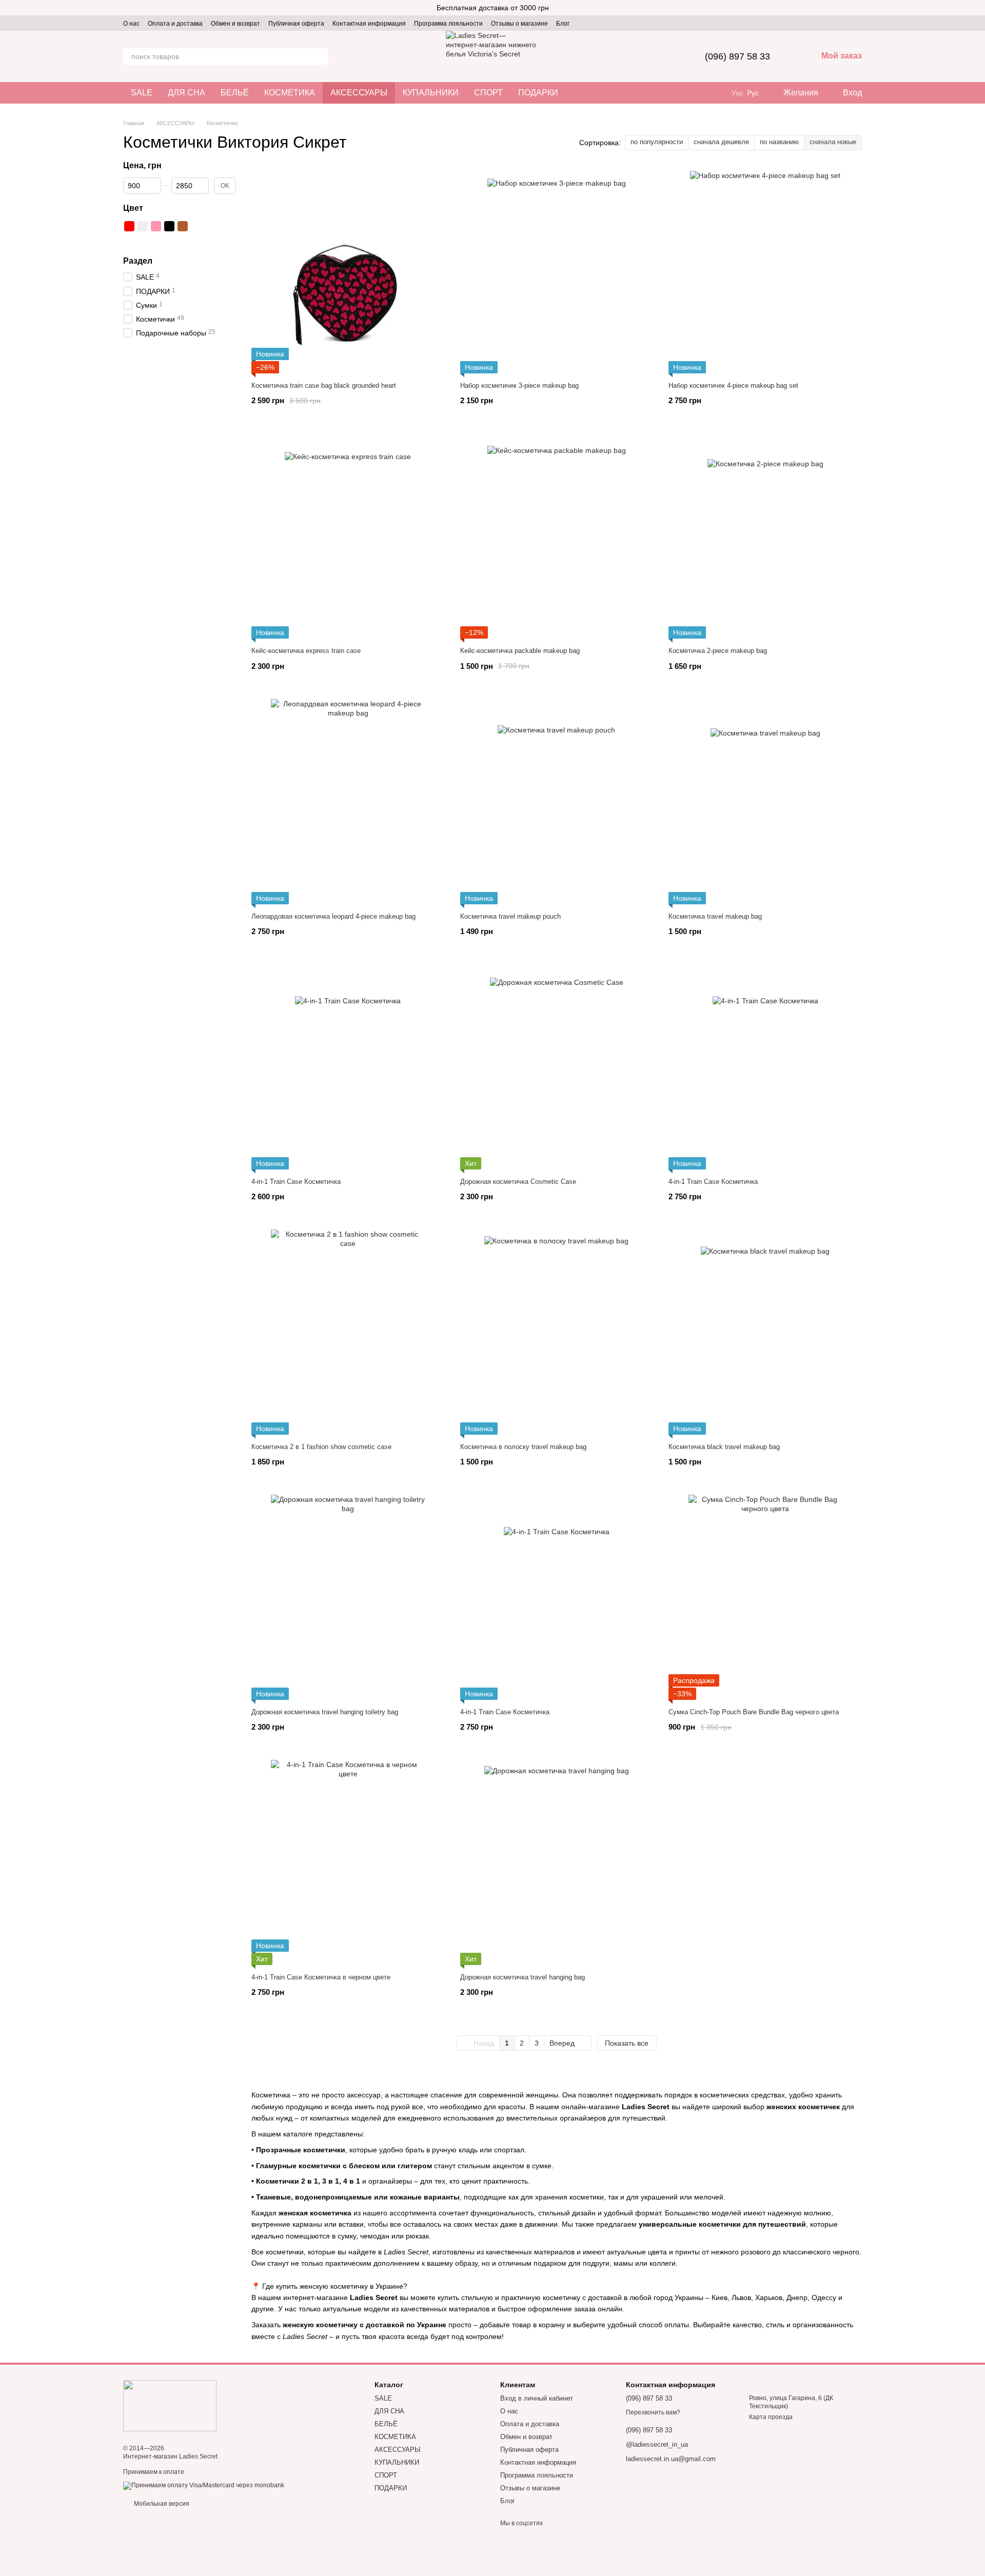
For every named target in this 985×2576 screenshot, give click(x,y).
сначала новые (833, 142)
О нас (131, 24)
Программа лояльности (448, 24)
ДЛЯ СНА (186, 93)
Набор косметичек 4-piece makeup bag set (733, 385)
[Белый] (143, 226)
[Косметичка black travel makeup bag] (765, 1332)
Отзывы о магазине (519, 24)
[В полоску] (223, 226)
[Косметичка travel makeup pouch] (557, 802)
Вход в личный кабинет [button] (537, 2398)
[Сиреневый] (143, 240)
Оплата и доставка (175, 24)
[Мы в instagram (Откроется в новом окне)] (584, 23)
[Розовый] (156, 226)
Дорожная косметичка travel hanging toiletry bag (325, 1712)
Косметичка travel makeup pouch (510, 916)
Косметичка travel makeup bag (715, 916)
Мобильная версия (161, 2504)
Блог (563, 24)
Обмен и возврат (235, 24)
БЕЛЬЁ (235, 93)
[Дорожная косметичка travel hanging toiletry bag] (348, 1597)
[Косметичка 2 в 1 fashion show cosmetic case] (348, 1332)
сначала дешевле (721, 142)
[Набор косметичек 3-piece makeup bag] (557, 271)
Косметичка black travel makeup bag (724, 1447)
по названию (779, 142)
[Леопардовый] (209, 226)
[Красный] (129, 226)
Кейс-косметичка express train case (306, 651)
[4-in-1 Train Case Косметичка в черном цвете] (348, 1862)
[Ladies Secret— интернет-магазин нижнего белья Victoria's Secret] (170, 2405)
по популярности (657, 142)
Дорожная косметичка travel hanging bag (523, 1977)
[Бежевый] (129, 240)
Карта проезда (771, 2417)
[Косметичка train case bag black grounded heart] (348, 271)
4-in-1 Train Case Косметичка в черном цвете (321, 1977)
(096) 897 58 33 (737, 56)
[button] (977, 8)
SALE (142, 93)
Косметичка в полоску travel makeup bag (523, 1447)
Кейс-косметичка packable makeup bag (520, 651)
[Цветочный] (196, 226)
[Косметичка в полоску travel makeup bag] (557, 1332)
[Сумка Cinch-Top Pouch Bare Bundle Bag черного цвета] (765, 1597)
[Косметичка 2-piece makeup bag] (765, 536)
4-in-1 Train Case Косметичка (296, 1182)
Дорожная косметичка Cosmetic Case (518, 1182)
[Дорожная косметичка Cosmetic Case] (557, 1067)
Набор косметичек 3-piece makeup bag (519, 385)
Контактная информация (369, 24)
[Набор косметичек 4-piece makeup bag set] (765, 271)
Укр (737, 93)
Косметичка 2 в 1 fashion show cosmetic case (321, 1447)
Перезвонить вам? (653, 2412)
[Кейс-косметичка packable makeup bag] (557, 536)
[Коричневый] (183, 226)
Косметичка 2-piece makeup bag (718, 651)
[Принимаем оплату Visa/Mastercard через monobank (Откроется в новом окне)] (204, 2485)
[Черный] (169, 226)
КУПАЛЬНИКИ (431, 93)
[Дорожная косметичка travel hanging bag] (557, 1862)
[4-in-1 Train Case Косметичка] (348, 1067)
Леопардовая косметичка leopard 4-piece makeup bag (333, 916)
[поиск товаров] (320, 56)
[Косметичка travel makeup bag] (765, 802)
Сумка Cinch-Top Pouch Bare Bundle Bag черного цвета (754, 1712)
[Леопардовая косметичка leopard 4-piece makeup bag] (348, 802)
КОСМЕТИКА (290, 93)
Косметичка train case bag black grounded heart (324, 385)
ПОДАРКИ (538, 93)
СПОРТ (488, 93)
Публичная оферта (296, 24)
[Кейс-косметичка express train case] (348, 536)
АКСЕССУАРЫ (359, 93)
